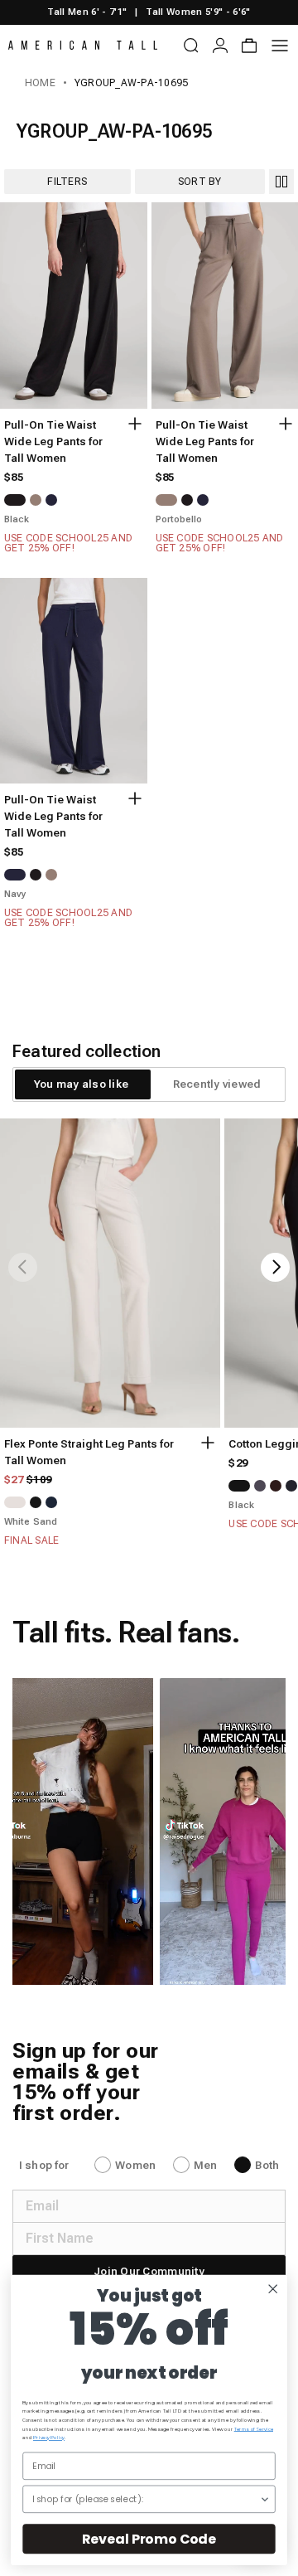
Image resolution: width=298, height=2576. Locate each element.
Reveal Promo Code (149, 2539)
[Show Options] (264, 2499)
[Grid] (281, 182)
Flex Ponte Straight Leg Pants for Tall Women (89, 1452)
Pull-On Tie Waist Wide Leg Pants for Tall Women (53, 441)
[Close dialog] (273, 2289)
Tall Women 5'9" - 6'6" (198, 12)
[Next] (275, 1267)
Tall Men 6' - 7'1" (87, 12)
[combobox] (146, 2499)
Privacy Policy (49, 2438)
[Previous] (23, 1267)
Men (205, 2165)
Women (135, 2165)
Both (267, 2165)
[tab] (81, 1084)
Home (40, 83)
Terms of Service (254, 2429)
